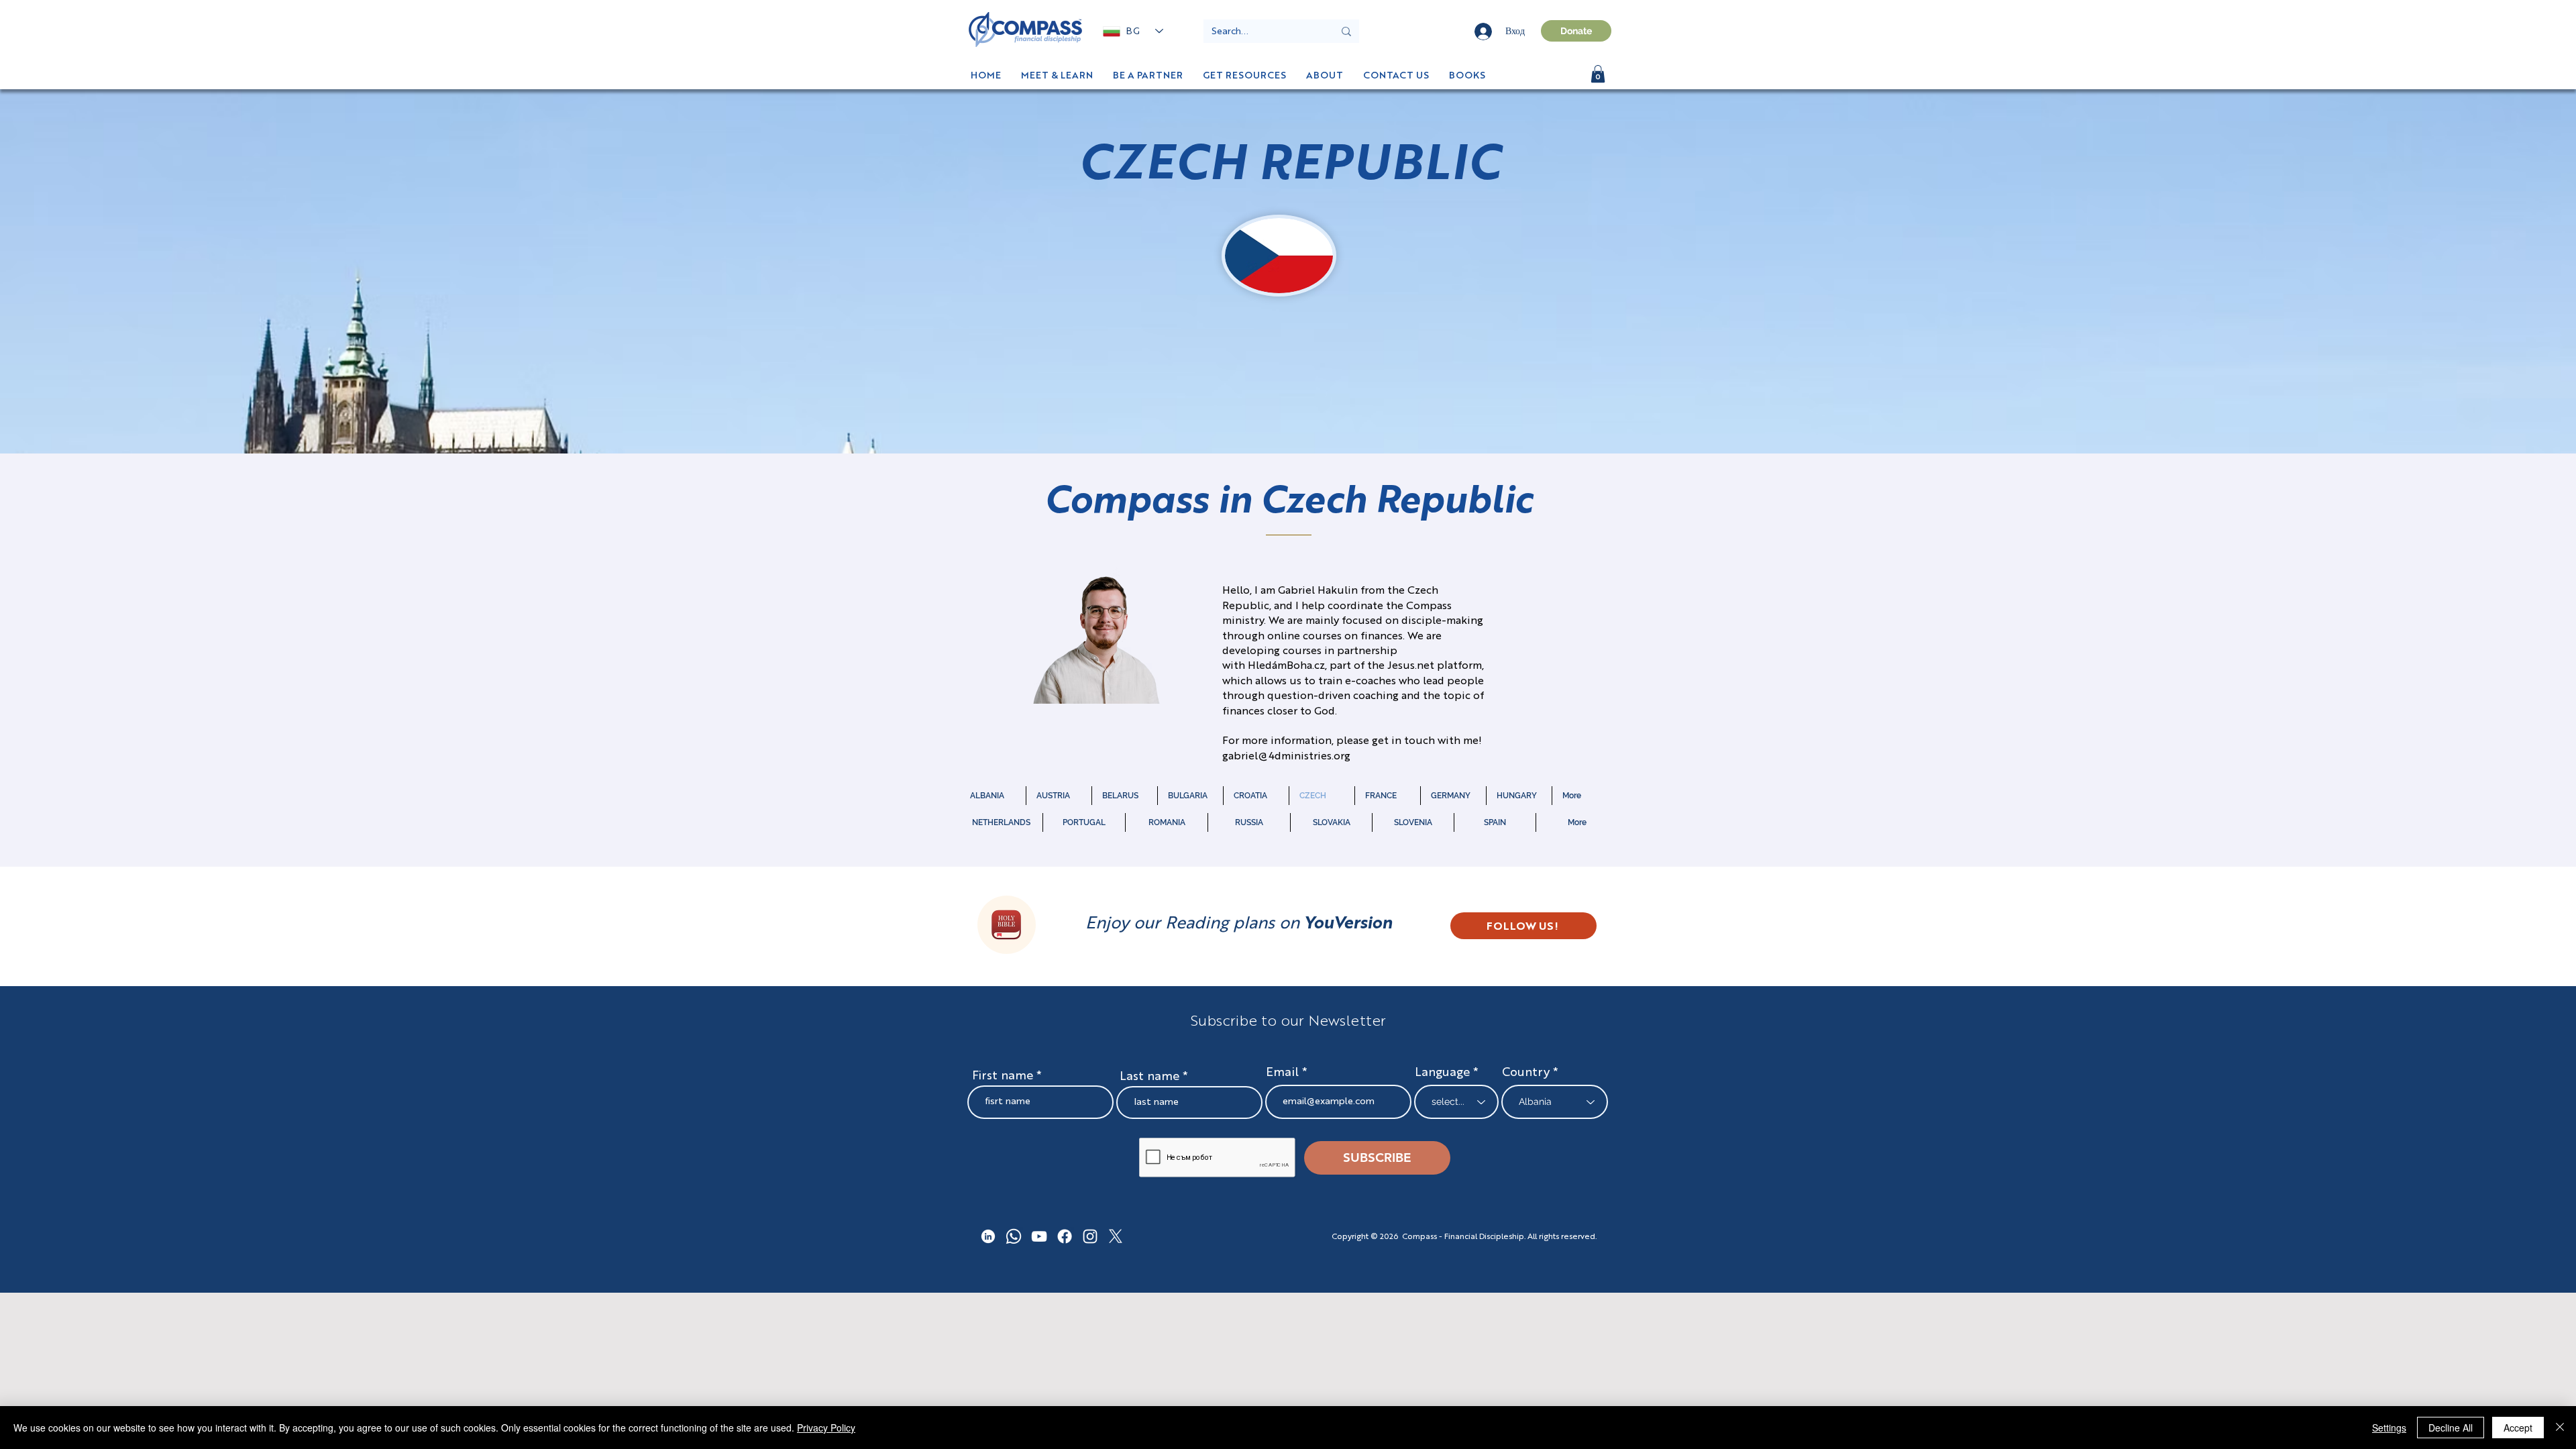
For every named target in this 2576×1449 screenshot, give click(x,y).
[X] (1116, 1236)
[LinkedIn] (988, 1236)
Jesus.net (1411, 666)
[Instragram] (1090, 1236)
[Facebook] (1065, 1236)
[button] (1467, 76)
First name (1003, 1076)
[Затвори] (2560, 1428)
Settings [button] (2389, 1428)
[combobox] (1555, 1102)
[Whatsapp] (1014, 1236)
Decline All (2451, 1428)
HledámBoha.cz (1286, 666)
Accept (2518, 1428)
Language (1442, 1073)
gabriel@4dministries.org (1286, 757)
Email (1284, 1073)
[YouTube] (1039, 1236)
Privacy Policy (826, 1428)
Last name (1149, 1077)
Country (1526, 1073)
